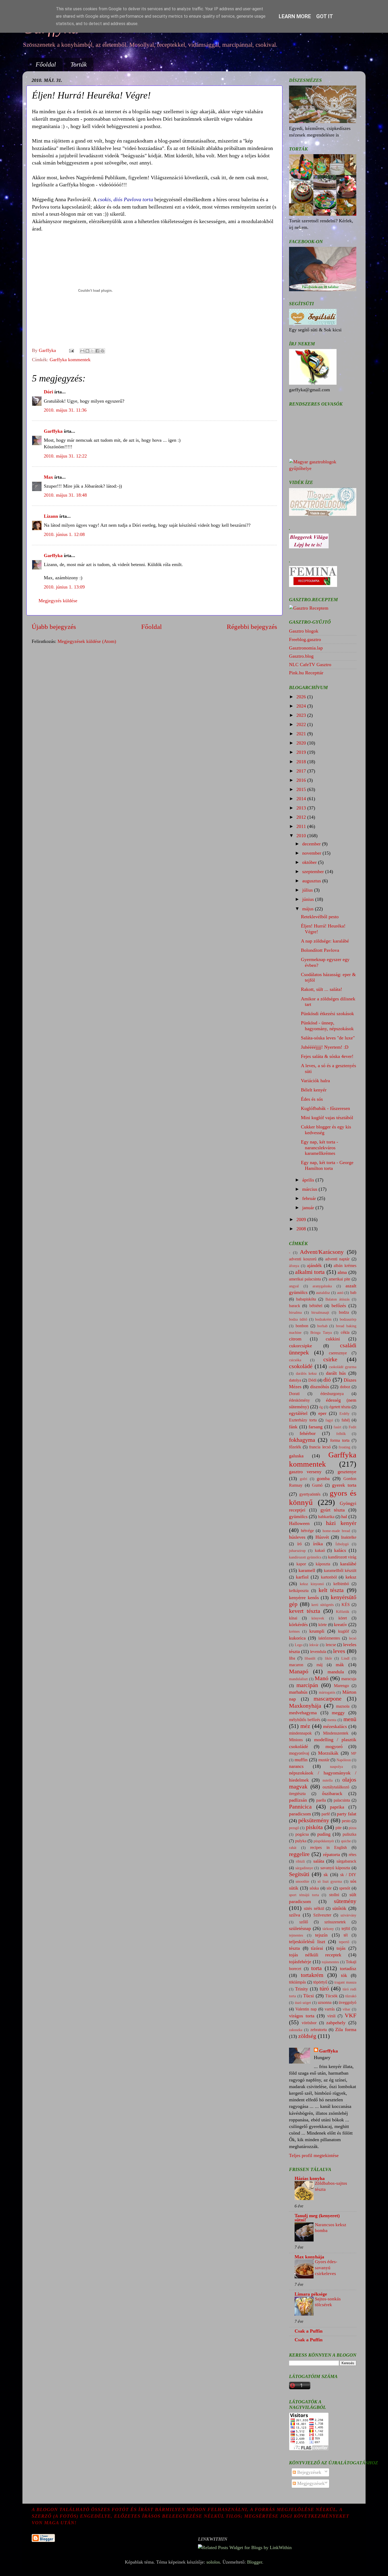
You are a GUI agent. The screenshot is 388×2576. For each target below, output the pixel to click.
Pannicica (300, 1807)
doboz (345, 1387)
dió (327, 1380)
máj (320, 1665)
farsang (316, 1427)
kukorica (297, 1638)
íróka (318, 1544)
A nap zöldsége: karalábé (325, 941)
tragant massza (345, 1982)
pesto (346, 1821)
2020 (302, 743)
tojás (341, 1948)
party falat (347, 1814)
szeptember (314, 872)
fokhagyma (302, 1440)
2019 (302, 752)
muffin (301, 1760)
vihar (346, 2009)
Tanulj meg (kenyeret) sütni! (317, 2218)
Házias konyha (310, 2178)
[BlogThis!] (87, 351)
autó (340, 1293)
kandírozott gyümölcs (305, 1557)
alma (342, 1272)
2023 (302, 715)
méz (305, 1726)
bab (353, 1293)
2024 (302, 706)
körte (323, 1625)
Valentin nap (306, 2009)
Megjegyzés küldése (58, 601)
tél (346, 1935)
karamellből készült (340, 1571)
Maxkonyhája (305, 1706)
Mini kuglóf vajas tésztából (327, 1118)
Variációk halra (315, 1081)
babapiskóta (306, 1299)
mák (340, 1665)
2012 (302, 817)
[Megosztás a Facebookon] (97, 351)
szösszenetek (335, 1922)
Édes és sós (312, 1099)
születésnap (300, 1928)
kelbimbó (341, 1584)
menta (332, 1720)
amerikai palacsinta (305, 1279)
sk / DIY (348, 1875)
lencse (331, 1645)
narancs (296, 1766)
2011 (302, 826)
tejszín (321, 1935)
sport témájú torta (304, 1895)
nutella (328, 1780)
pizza (352, 1828)
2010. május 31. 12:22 (65, 456)
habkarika (326, 1517)
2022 (302, 724)
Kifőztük (343, 1612)
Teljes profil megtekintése (314, 2155)
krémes (294, 1631)
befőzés (339, 1306)
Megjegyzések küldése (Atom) (87, 641)
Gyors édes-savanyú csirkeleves (326, 2267)
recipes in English (328, 1848)
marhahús (298, 1692)
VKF (351, 2015)
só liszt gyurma (330, 1881)
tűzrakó (351, 1996)
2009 (302, 1219)
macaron (296, 1665)
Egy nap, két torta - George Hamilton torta (327, 1165)
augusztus (312, 881)
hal (344, 1517)
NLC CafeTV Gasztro (310, 665)
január (309, 1208)
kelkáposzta (299, 1591)
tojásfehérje (300, 1962)
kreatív (340, 1624)
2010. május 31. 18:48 (65, 495)
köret (343, 1618)
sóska (314, 1888)
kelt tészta (331, 1590)
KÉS (346, 1605)
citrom (295, 1339)
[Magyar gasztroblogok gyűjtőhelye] (323, 468)
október (310, 862)
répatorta (332, 1854)
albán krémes (345, 1266)
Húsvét (322, 1537)
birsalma (295, 1312)
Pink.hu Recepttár (306, 673)
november (312, 853)
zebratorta (319, 2030)
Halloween (299, 1523)
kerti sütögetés (323, 1605)
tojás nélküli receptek (315, 1955)
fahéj (346, 1420)
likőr (328, 1658)
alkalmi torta (310, 1272)
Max (48, 477)
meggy (338, 1713)
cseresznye (338, 1353)
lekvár (314, 1645)
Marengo (341, 1686)
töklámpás (297, 1982)
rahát (293, 1848)
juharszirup (297, 1551)
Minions (296, 1740)
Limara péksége (311, 2294)
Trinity (302, 1989)
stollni (334, 1895)
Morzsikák (328, 1753)
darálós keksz (306, 1373)
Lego (299, 1645)
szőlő (304, 1922)
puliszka (349, 1834)
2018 (302, 762)
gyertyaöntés (310, 1494)
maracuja (349, 1679)
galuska (296, 1456)
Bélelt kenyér (314, 1090)
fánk (293, 1427)
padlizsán (298, 1800)
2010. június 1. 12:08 (64, 534)
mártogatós (327, 1692)
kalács (340, 1550)
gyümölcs (298, 1517)
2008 (302, 1229)
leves (339, 1651)
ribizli (300, 1861)
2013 (302, 808)
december (312, 844)
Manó (321, 1678)
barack (295, 1306)
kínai (293, 1618)
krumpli (317, 1631)
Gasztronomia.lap (306, 648)
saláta (319, 1861)
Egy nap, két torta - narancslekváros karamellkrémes (320, 1148)
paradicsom (300, 1814)
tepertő (344, 1942)
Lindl (345, 1658)
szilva (295, 1915)
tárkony (328, 1929)
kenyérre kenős (304, 1598)
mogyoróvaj (299, 1753)
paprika (337, 1807)
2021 (302, 734)
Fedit (352, 1427)
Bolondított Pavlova (320, 950)
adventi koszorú (303, 1259)
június (309, 899)
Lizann (51, 516)
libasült (310, 1658)
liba (292, 1658)
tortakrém (312, 1975)
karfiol (302, 1577)
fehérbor (308, 1433)
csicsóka (295, 1360)
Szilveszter (322, 1915)
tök (344, 1975)
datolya (295, 1380)
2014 (302, 799)
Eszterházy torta (303, 1420)
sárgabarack (346, 1861)
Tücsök (331, 1996)
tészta (294, 1948)
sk (326, 1875)
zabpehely (336, 2023)
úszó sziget (303, 2003)
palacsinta (342, 1800)
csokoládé (301, 1366)
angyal (294, 1286)
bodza (344, 1312)
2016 (302, 780)
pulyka (301, 1841)
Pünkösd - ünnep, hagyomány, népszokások (327, 1026)
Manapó (299, 1671)
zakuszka (296, 2030)
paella (321, 1800)
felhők (341, 1434)
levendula (318, 1652)
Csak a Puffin (309, 2331)
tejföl (346, 1929)
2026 (302, 697)
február (310, 1198)
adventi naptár (337, 1259)
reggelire (299, 1854)
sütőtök (339, 1908)
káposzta (323, 1564)
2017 (302, 771)
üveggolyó (347, 2003)
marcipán (307, 1685)
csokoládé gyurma (343, 1367)
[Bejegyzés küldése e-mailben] (71, 350)
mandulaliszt (298, 1679)
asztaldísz (323, 1293)
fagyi (329, 1420)
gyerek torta (344, 1485)
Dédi (312, 1380)
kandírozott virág (342, 1557)
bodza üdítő (298, 1319)
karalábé (348, 1564)
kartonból (329, 1577)
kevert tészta (305, 1611)
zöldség (307, 2036)
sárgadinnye (304, 1868)
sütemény (345, 1901)
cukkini (333, 1339)
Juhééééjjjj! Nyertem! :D (325, 1047)
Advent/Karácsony (322, 1252)
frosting (344, 1447)
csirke (330, 1359)
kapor (301, 1564)
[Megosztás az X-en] (92, 351)
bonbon (302, 1326)
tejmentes (296, 1935)
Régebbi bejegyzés (252, 627)
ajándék (314, 1265)
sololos (213, 2562)
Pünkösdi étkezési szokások (327, 1014)
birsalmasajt (320, 1312)
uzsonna (325, 2003)
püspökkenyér (324, 1841)
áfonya (294, 1266)
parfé (326, 1814)
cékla (345, 1332)
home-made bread (336, 1531)
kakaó (320, 1551)
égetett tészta (340, 1407)
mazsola (343, 1706)
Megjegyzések (310, 2483)
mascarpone (328, 1699)
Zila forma (346, 2029)
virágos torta (302, 2016)
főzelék (295, 1447)
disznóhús (320, 1387)
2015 (302, 789)
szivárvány (348, 1915)
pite (339, 1828)
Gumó (317, 1485)
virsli (331, 2016)
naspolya (336, 1767)
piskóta (314, 1827)
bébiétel (316, 1306)
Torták (79, 64)
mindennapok (300, 1733)
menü (350, 1719)
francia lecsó (320, 1447)
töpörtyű (320, 1982)
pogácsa (302, 1834)
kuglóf (344, 1631)
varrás (330, 2009)
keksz (351, 1577)
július (308, 890)
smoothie (302, 1881)
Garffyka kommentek (70, 360)
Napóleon (344, 1760)
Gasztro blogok (304, 631)
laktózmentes (329, 1638)
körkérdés (298, 1624)
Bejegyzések (309, 2472)
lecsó (353, 1638)
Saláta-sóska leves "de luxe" (328, 1038)
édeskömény (299, 1400)
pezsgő (294, 1828)
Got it (325, 16)
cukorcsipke (301, 1346)
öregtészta (297, 1794)
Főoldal (46, 64)
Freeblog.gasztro (305, 639)
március (310, 1189)
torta (316, 1968)
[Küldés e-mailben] (82, 351)
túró (324, 1989)
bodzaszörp (348, 1319)
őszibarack (332, 1793)
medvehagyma (303, 1713)
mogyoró (334, 1746)
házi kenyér (341, 1523)
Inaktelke (349, 1537)
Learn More (295, 16)
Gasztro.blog (301, 656)
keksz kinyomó (312, 1584)
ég (321, 1407)
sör (329, 1888)
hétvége (307, 1531)
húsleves (297, 1537)
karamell (307, 1570)
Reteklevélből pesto (320, 917)
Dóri (48, 392)
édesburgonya (332, 1394)
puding (324, 1834)
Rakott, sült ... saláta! (321, 989)
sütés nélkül (314, 1909)
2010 (302, 836)
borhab (322, 1326)
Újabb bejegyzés (54, 627)
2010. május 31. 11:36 (65, 410)
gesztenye (347, 1472)
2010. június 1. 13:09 (64, 587)
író (299, 1544)
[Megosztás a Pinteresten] (102, 351)
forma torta (340, 1440)
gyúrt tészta (333, 1510)
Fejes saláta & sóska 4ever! (327, 1056)
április (309, 1180)
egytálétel (298, 1413)
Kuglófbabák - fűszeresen (325, 1108)
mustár (324, 1760)
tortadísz (348, 1969)
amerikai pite (339, 1279)
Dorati (294, 1394)
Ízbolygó (342, 1544)
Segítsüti (299, 1874)
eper (322, 1413)
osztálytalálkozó (336, 1787)
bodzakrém (323, 1319)
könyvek (318, 1618)
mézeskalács (335, 1726)
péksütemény (314, 1820)
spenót (345, 1888)
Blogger (255, 2562)
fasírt (337, 1427)
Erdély (344, 1414)
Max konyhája (309, 2257)
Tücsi (309, 1996)
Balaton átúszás (337, 1299)
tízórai (317, 1948)
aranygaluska (322, 1286)
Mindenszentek (336, 1733)
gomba (323, 1478)
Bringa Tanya (321, 1332)
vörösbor (309, 2023)
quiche (346, 1841)
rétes (352, 1855)
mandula (336, 1672)
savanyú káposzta (335, 1868)
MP (354, 1753)
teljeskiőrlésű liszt (307, 1942)
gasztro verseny (305, 1472)
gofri (304, 1479)
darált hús (336, 1373)
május (309, 909)
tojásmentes (330, 1962)
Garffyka (53, 431)
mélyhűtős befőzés (305, 1720)
